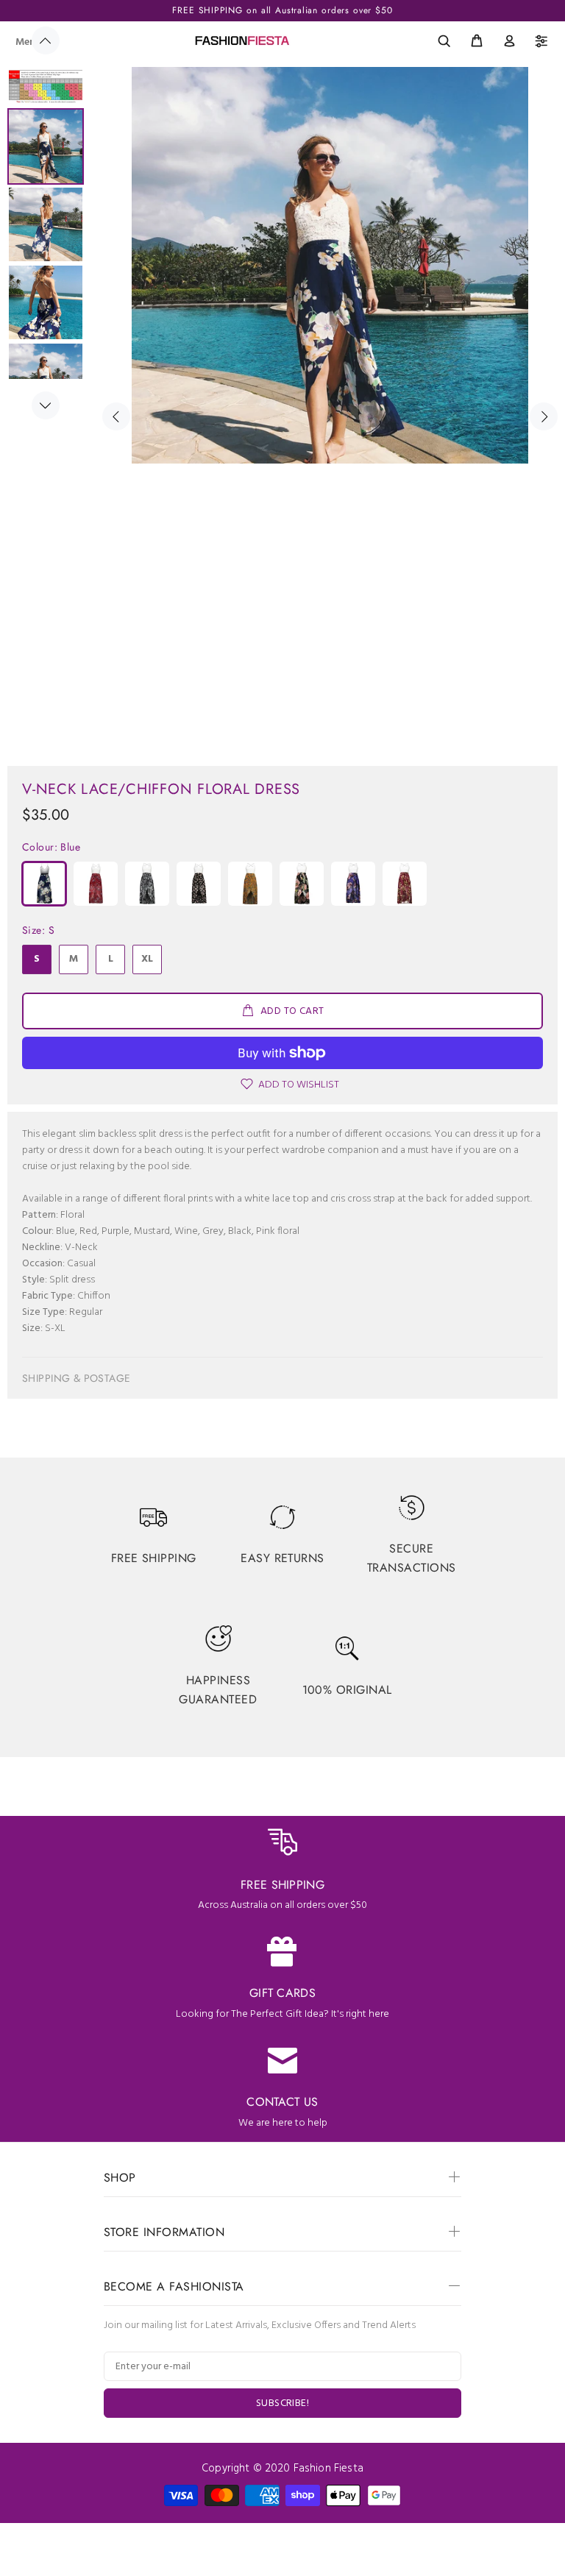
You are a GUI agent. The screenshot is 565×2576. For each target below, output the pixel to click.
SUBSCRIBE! (282, 2403)
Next (46, 405)
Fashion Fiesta (328, 2469)
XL (147, 959)
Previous (46, 40)
